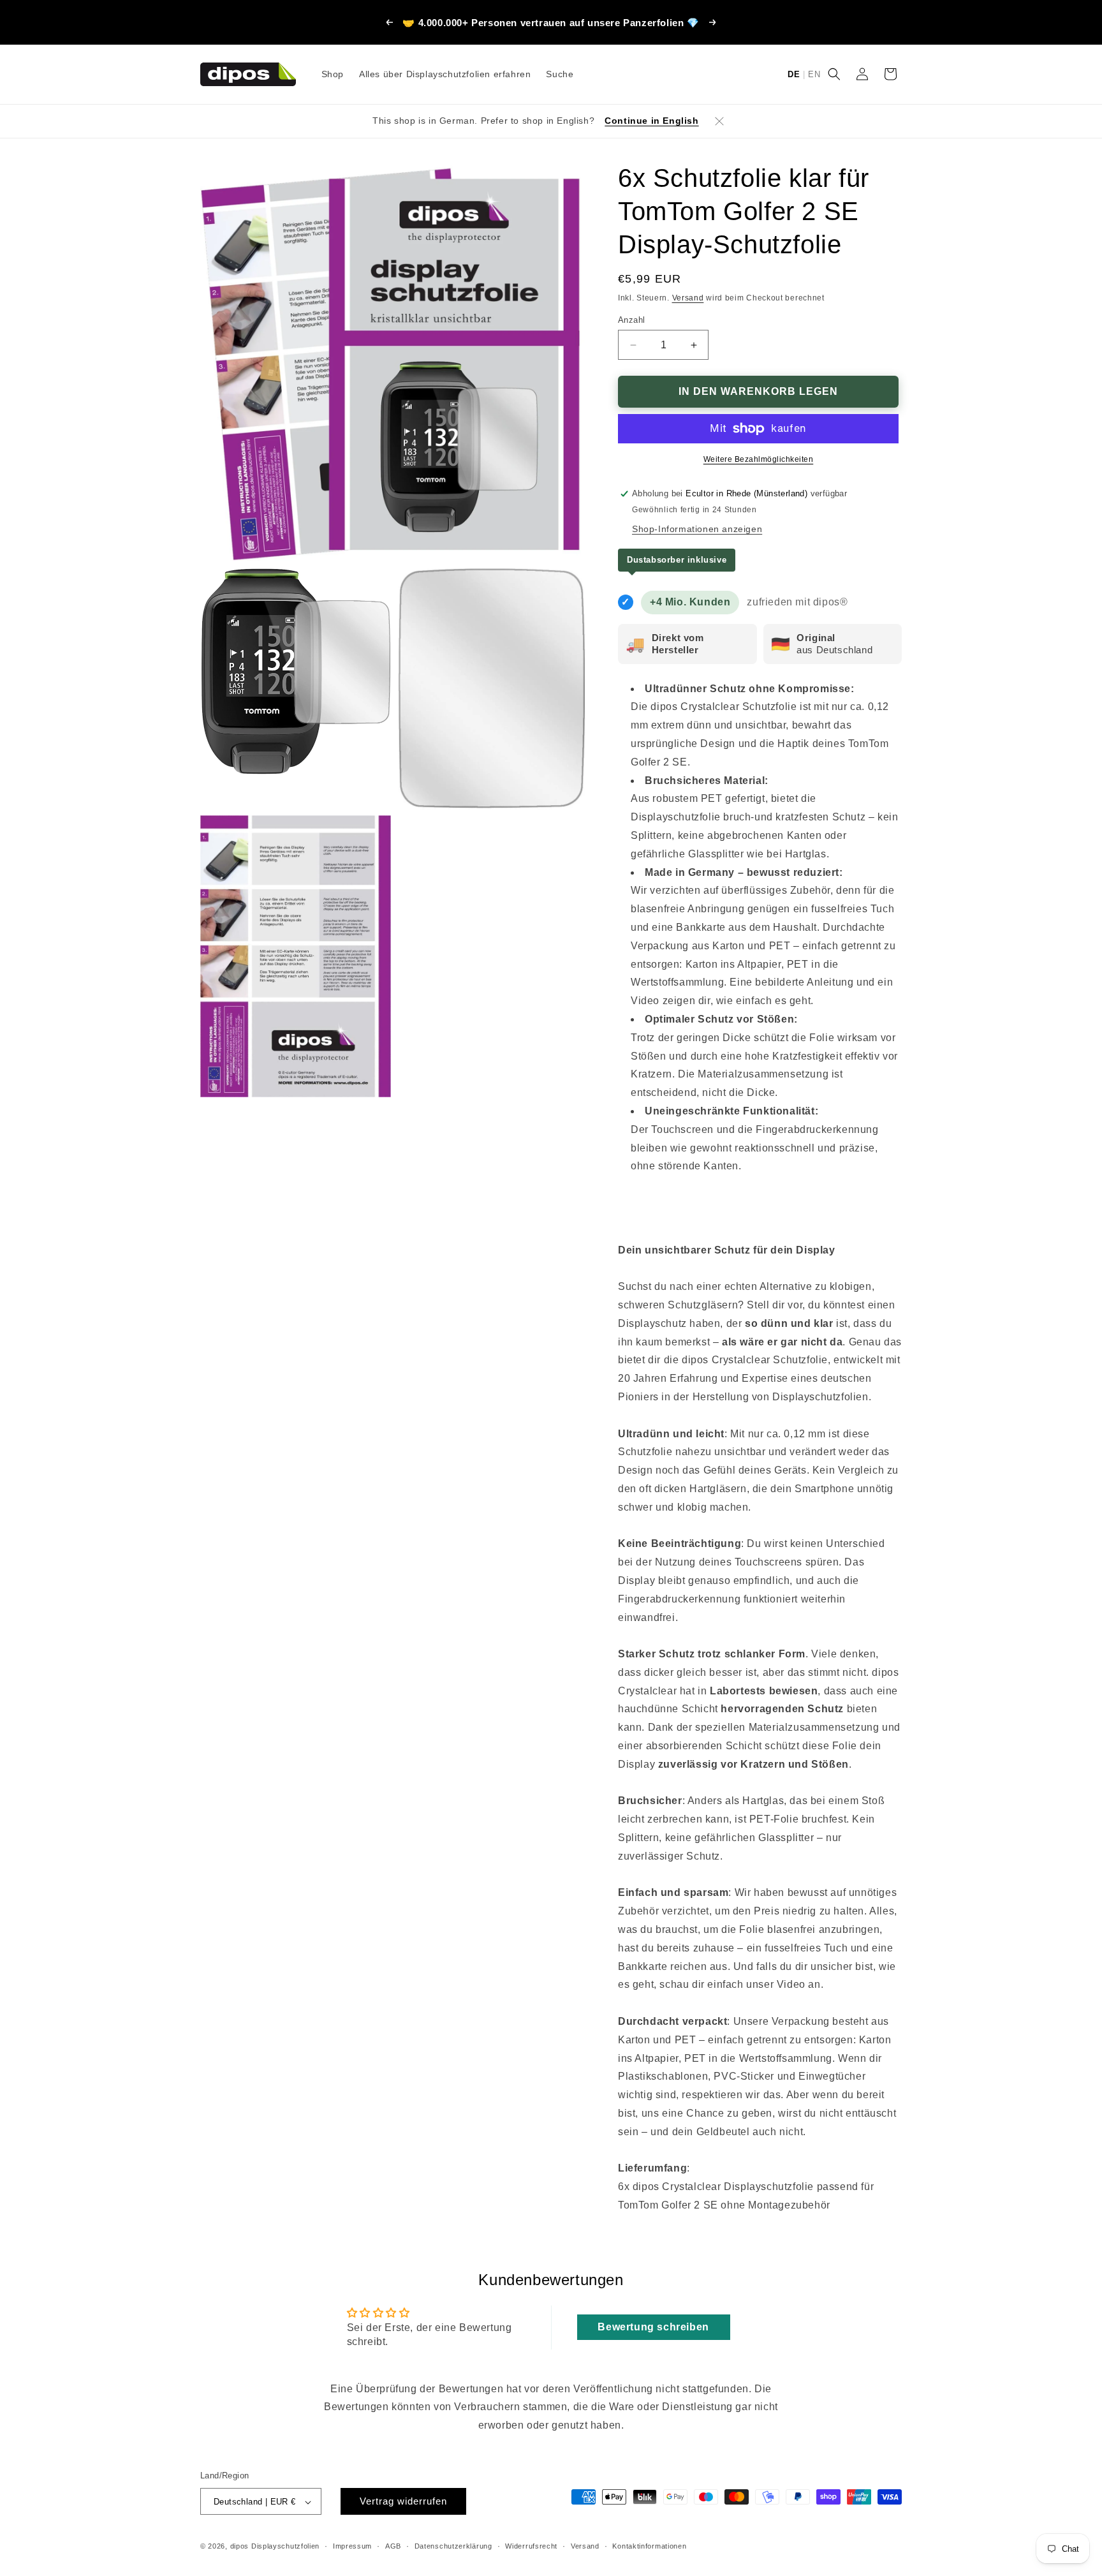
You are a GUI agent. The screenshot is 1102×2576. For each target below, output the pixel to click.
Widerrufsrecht (531, 2546)
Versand (688, 298)
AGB (393, 2546)
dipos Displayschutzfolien (275, 2547)
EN (814, 74)
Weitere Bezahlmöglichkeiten (759, 459)
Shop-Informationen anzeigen (697, 529)
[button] (834, 74)
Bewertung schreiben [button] (653, 2327)
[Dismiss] (719, 121)
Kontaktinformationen (649, 2546)
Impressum (352, 2546)
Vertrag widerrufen (403, 2502)
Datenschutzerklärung (453, 2546)
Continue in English (651, 121)
